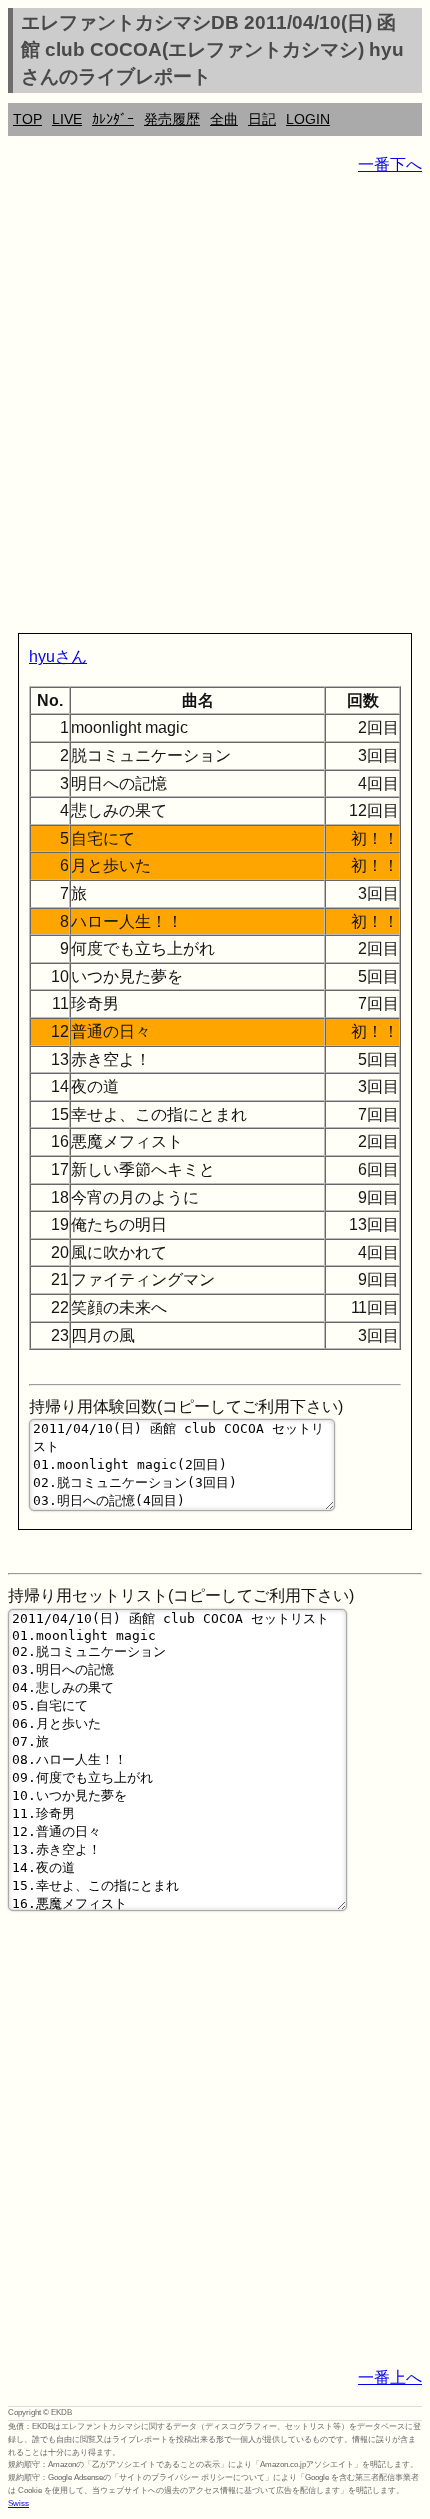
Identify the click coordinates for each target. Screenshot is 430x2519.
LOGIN (308, 119)
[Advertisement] (215, 408)
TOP (27, 119)
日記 (262, 119)
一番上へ (390, 2377)
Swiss (18, 2503)
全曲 (224, 119)
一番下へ (390, 164)
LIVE (67, 119)
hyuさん (58, 656)
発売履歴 (172, 119)
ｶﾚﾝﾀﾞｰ (113, 119)
